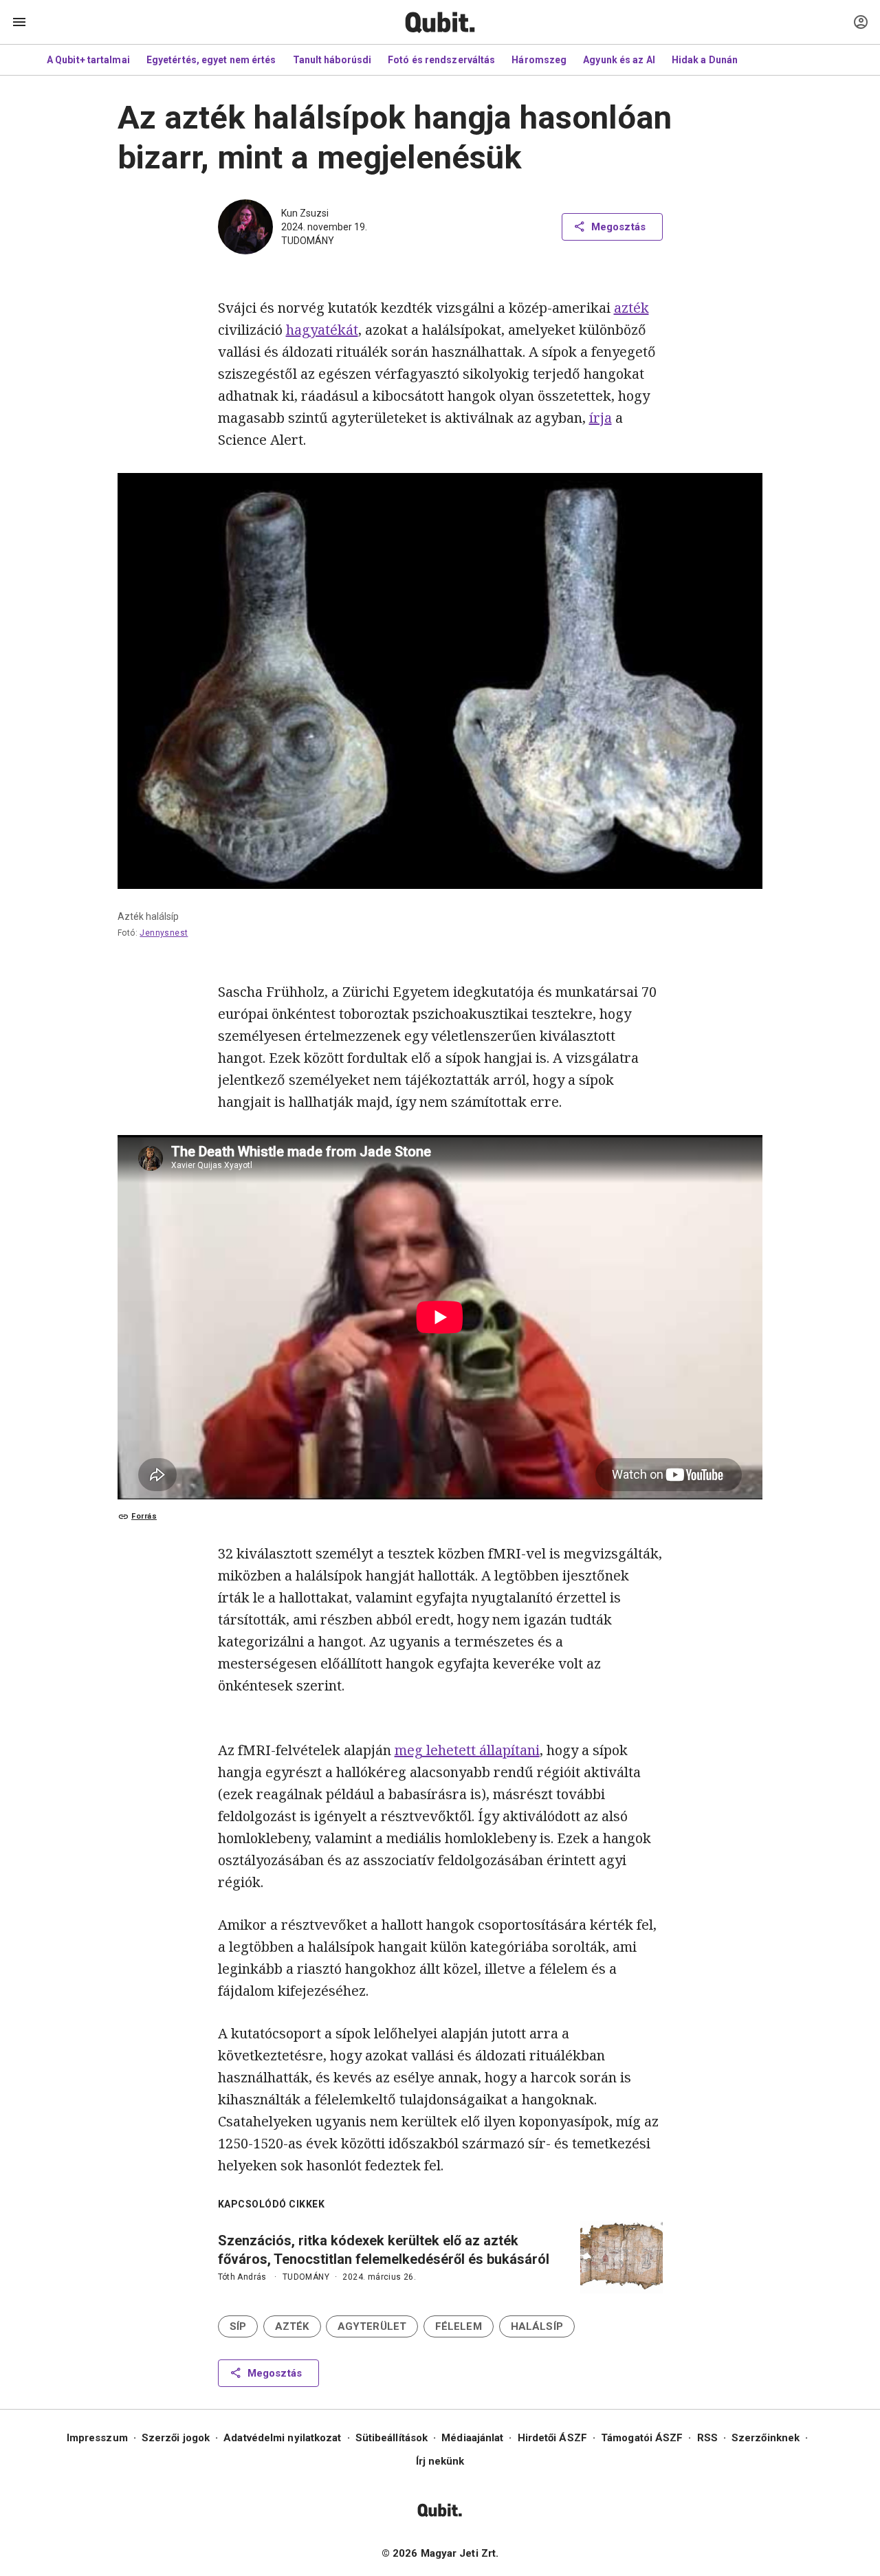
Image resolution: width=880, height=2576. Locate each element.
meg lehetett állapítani (467, 1750)
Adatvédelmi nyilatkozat (282, 2438)
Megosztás (618, 227)
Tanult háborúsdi (332, 60)
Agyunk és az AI (619, 60)
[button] (238, 2326)
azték (631, 308)
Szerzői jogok (176, 2438)
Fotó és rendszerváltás (441, 60)
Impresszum (97, 2438)
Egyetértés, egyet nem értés (211, 60)
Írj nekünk (440, 2461)
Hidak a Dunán (705, 60)
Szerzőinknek (766, 2438)
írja (601, 418)
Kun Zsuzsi (305, 213)
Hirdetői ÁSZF (552, 2438)
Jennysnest (164, 933)
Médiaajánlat (472, 2438)
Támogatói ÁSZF (642, 2438)
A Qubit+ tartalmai (88, 60)
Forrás (144, 1516)
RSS (707, 2438)
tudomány (308, 241)
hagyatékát (322, 330)
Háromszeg (539, 60)
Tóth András (242, 2277)
